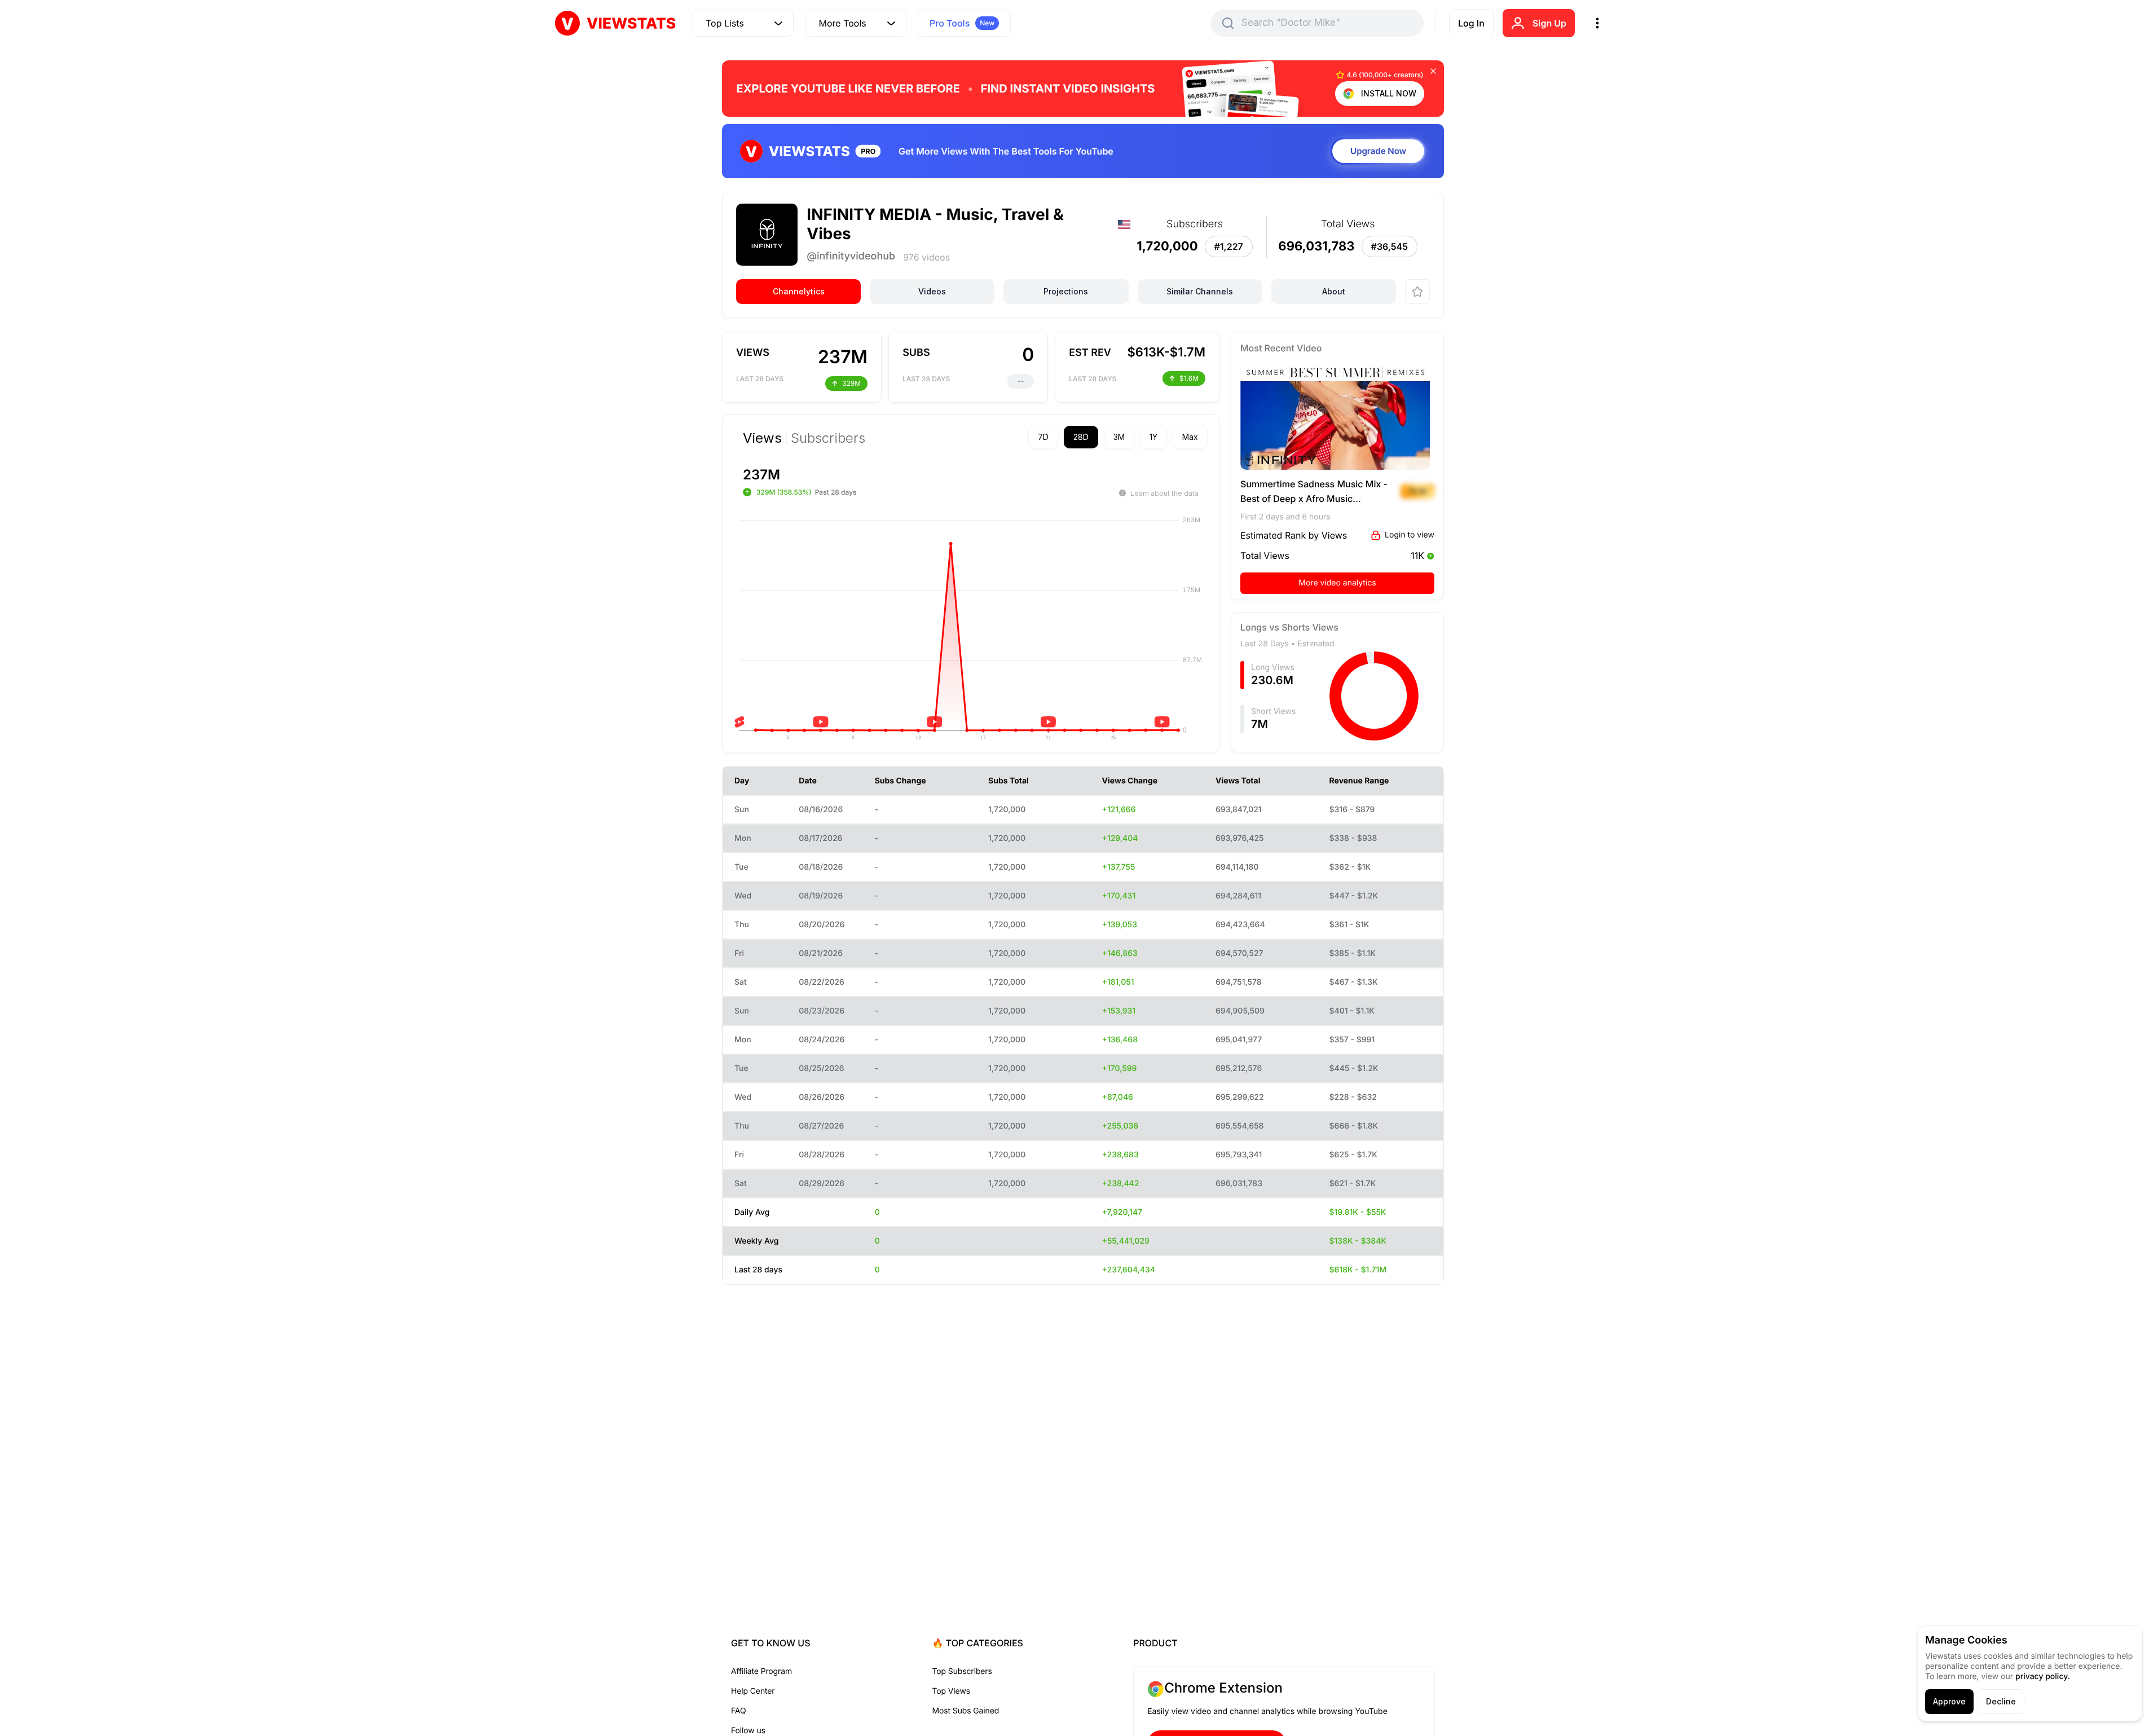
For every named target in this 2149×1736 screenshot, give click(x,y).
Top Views (951, 1691)
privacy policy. (2043, 1676)
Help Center (753, 1691)
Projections (1066, 291)
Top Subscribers (962, 1671)
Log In (1471, 23)
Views (762, 438)
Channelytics (799, 291)
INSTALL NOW (1389, 93)
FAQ (738, 1711)
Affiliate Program (761, 1671)
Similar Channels (1200, 291)
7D (1043, 437)
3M (1119, 437)
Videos (932, 291)
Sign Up (1549, 23)
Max (1190, 437)
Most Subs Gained (966, 1711)
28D (1081, 437)
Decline (2001, 1701)
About (1334, 291)
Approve (1949, 1701)
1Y (1153, 437)
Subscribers (828, 438)
